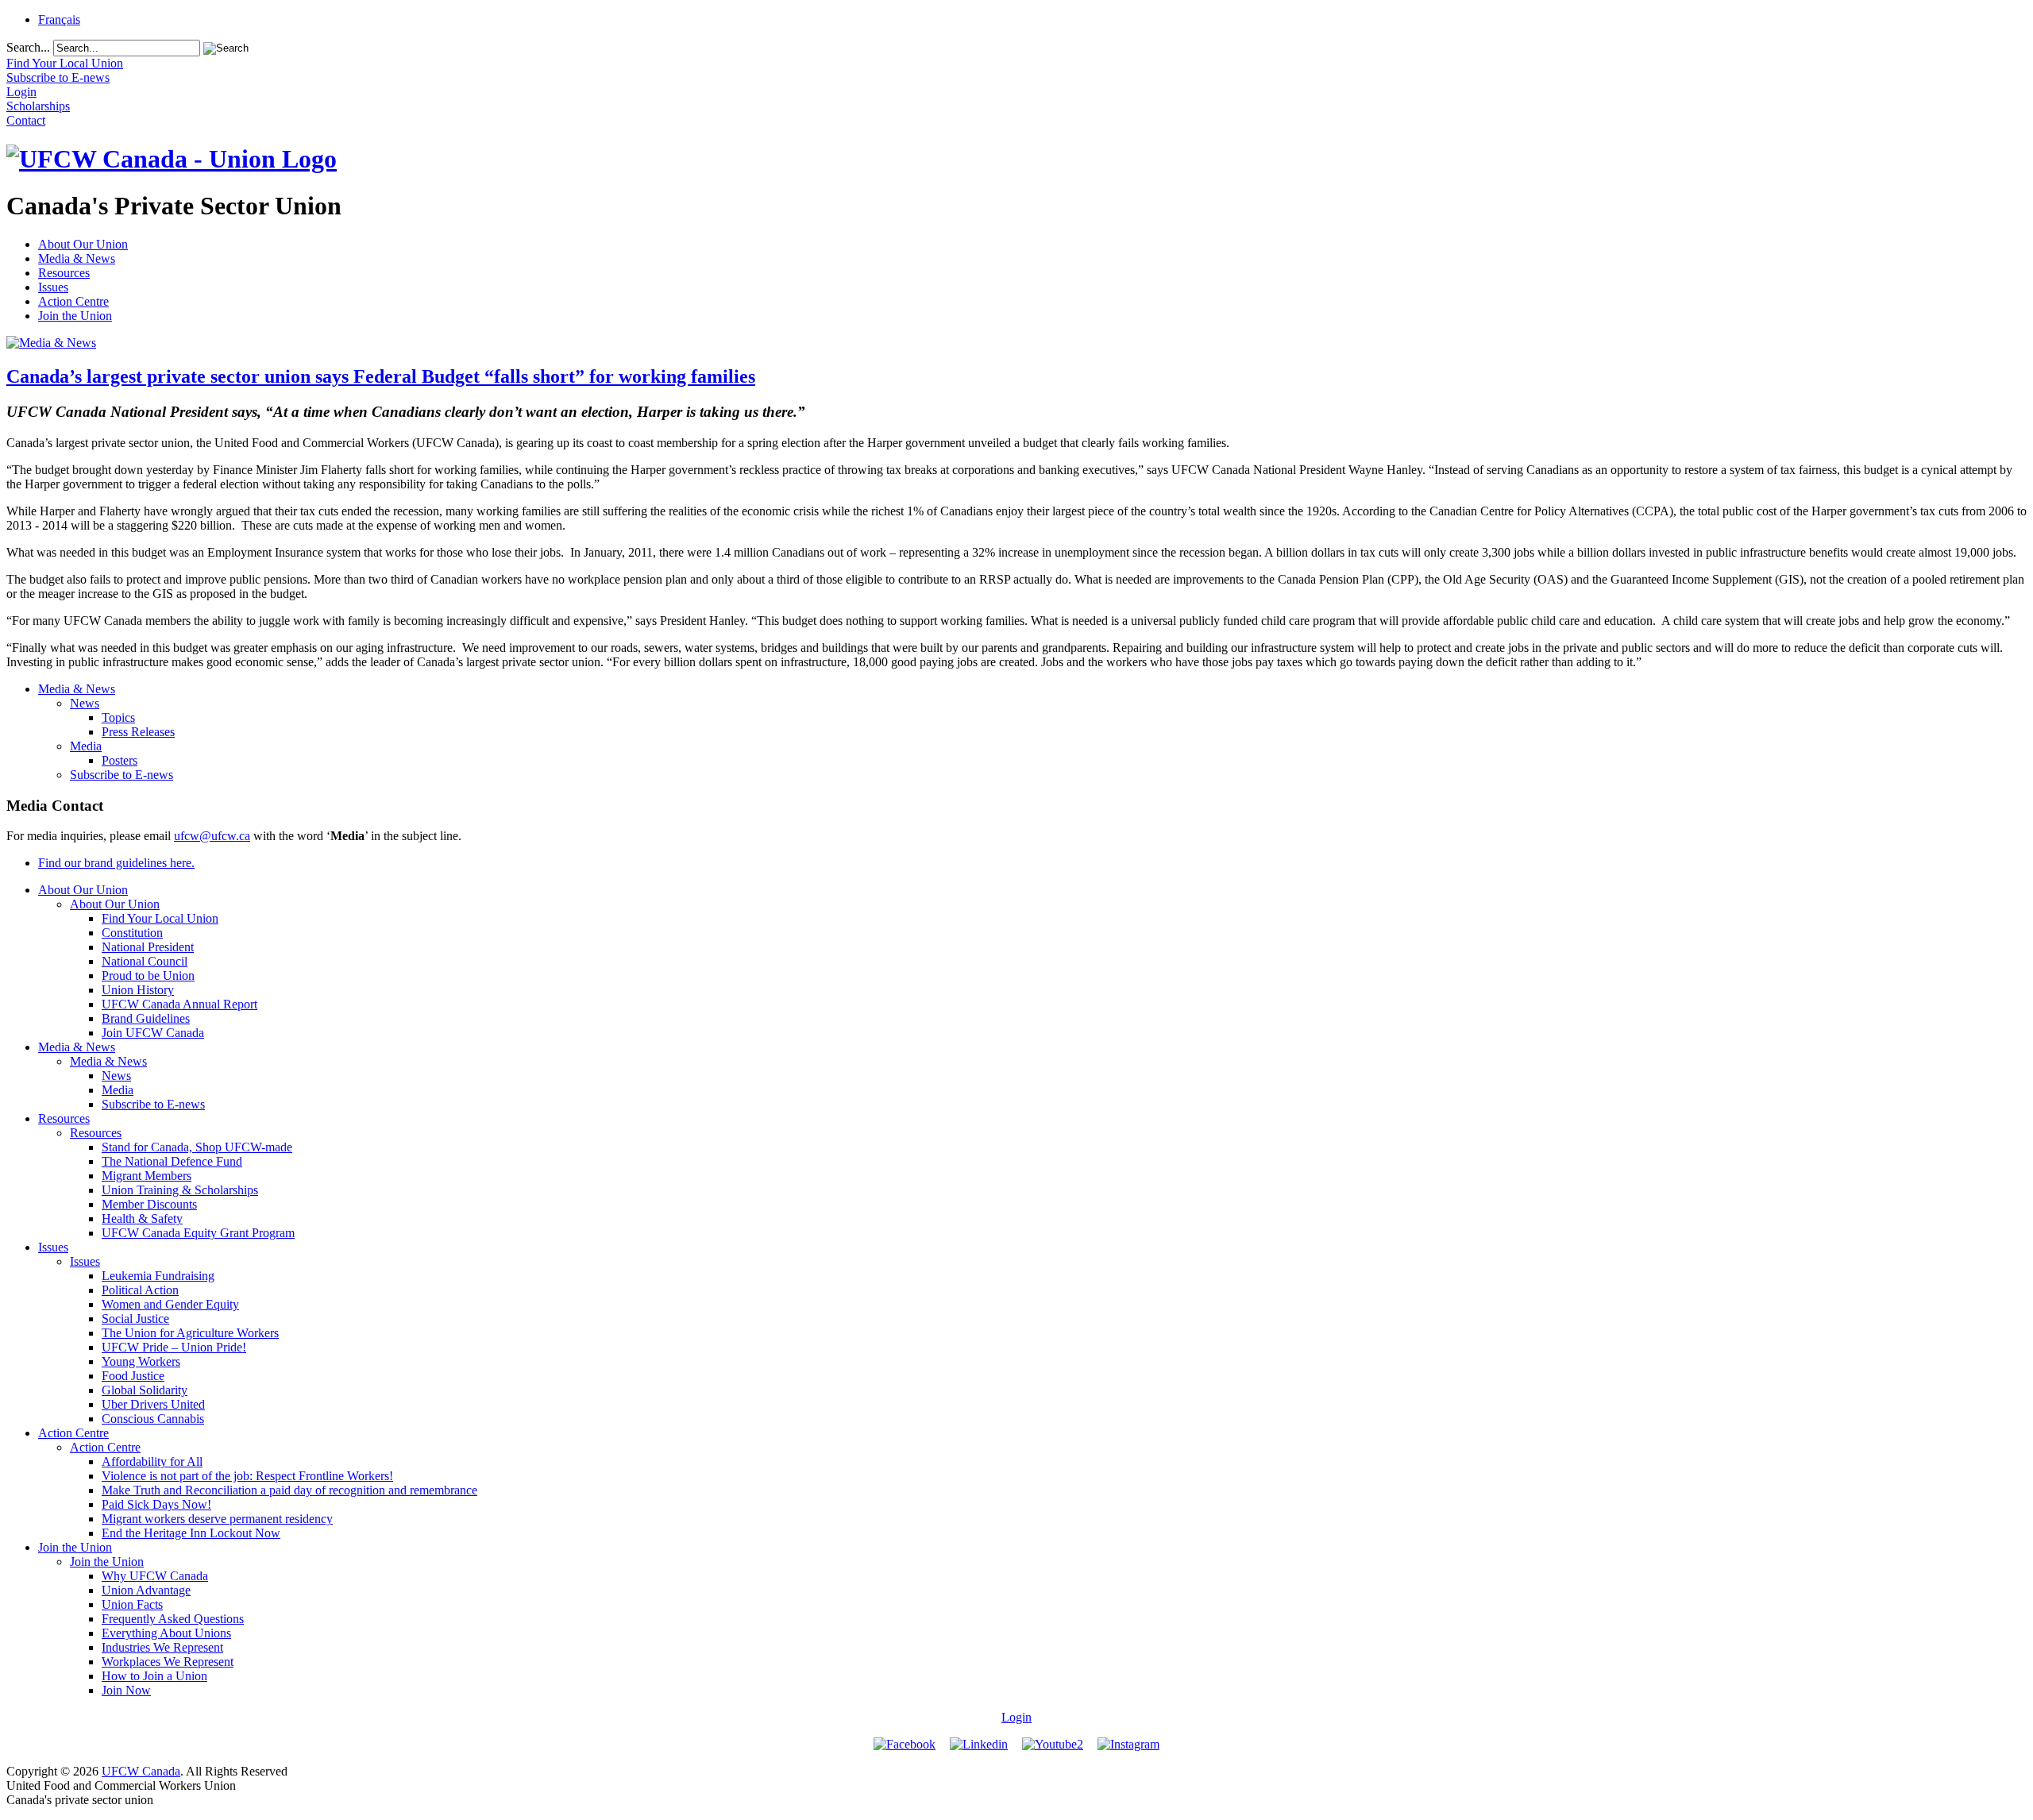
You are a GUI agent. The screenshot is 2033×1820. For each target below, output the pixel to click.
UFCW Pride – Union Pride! (174, 1347)
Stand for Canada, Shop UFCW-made (197, 1147)
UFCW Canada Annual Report (179, 1004)
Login (1016, 1717)
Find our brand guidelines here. (116, 863)
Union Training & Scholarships (180, 1190)
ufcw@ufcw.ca (212, 836)
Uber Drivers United (153, 1404)
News (85, 703)
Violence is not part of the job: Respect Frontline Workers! (247, 1476)
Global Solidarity (145, 1390)
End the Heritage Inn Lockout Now (191, 1533)
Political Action (140, 1290)
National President (148, 947)
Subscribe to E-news (122, 775)
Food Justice (133, 1376)
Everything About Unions (166, 1633)
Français (59, 19)
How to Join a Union (154, 1676)
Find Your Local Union (160, 918)
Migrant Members (147, 1176)
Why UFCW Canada (155, 1576)
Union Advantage (146, 1590)
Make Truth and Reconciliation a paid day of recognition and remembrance (289, 1490)
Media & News (77, 258)
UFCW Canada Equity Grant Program (198, 1233)
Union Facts (132, 1604)
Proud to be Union (148, 976)
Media (86, 746)
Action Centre (73, 301)
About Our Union (83, 244)
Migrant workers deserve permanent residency (217, 1519)
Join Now (126, 1690)
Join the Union (75, 316)
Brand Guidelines (146, 1018)
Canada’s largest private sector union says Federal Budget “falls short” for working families (381, 376)
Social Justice (135, 1319)
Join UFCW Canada (153, 1033)
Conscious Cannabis (153, 1419)
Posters (120, 760)
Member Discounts (149, 1204)
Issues (53, 287)
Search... (28, 47)
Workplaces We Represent (168, 1662)
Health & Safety (142, 1218)
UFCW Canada (141, 1771)
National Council (145, 961)
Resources (64, 273)
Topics (118, 717)
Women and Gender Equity (170, 1304)
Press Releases (138, 732)
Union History (138, 990)
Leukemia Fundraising (158, 1276)
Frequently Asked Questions (173, 1619)
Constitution (132, 933)
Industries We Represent (162, 1647)
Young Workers (141, 1361)
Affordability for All (152, 1461)
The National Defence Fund (172, 1161)
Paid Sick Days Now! (156, 1504)
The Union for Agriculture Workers (190, 1333)
